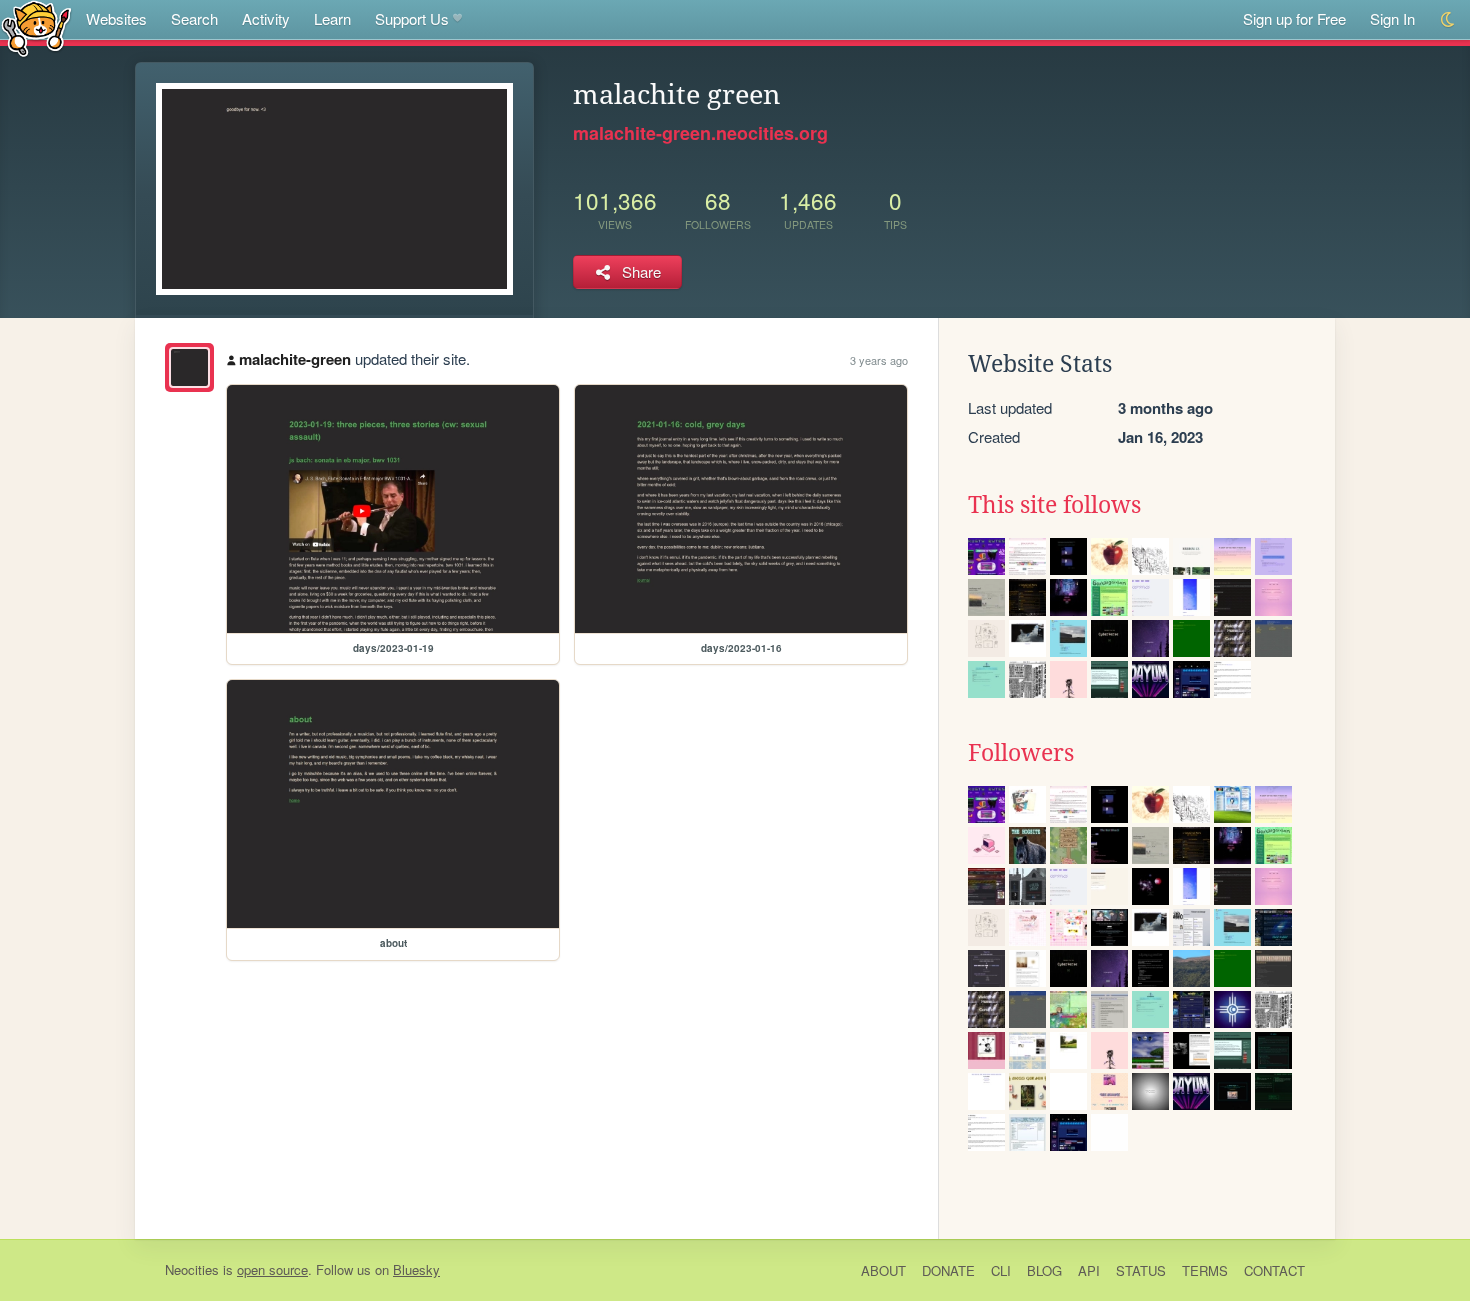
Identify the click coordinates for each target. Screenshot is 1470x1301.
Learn (332, 18)
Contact (1274, 1270)
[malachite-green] (189, 367)
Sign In (1392, 18)
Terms (1205, 1270)
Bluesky (416, 1269)
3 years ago (879, 360)
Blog (1044, 1270)
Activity (266, 18)
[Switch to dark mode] (1448, 19)
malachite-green (295, 359)
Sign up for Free (1294, 18)
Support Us (412, 18)
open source (272, 1269)
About (883, 1270)
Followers (1021, 753)
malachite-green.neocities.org (700, 133)
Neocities (192, 1269)
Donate (948, 1270)
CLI (1001, 1270)
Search (194, 18)
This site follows (1054, 505)
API (1089, 1270)
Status (1141, 1270)
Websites (116, 18)
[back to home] (36, 27)
